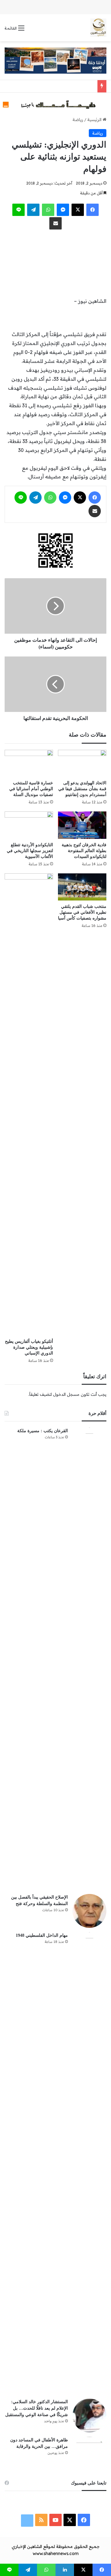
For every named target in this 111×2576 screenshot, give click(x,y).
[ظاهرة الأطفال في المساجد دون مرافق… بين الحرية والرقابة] (89, 2454)
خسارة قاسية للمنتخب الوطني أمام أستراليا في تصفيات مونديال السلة (31, 789)
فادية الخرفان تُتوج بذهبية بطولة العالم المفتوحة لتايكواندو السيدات (84, 851)
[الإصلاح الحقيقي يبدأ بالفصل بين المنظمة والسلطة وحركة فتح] (89, 1911)
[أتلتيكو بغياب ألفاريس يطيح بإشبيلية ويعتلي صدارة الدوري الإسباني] (29, 1104)
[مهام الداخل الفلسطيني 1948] (89, 2163)
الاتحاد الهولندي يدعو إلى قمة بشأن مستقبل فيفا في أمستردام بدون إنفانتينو (82, 789)
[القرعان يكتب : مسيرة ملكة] (89, 1659)
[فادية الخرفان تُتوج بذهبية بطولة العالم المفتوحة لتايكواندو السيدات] (82, 825)
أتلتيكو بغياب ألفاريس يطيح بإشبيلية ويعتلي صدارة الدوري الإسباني (29, 1347)
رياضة (78, 120)
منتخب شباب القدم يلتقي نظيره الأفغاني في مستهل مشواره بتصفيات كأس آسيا (82, 912)
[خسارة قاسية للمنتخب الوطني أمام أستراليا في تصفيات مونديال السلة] (29, 764)
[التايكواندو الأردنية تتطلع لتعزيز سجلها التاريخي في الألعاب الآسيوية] (29, 825)
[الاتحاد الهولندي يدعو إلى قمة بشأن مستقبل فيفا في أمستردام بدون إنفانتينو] (82, 764)
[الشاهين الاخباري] (98, 28)
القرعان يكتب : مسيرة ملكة (43, 1431)
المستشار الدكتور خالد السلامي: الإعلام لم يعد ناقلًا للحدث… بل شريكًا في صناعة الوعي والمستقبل (37, 2408)
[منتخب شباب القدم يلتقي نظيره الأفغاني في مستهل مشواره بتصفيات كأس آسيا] (82, 887)
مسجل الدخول (66, 1394)
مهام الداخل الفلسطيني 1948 (42, 1935)
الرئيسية (95, 120)
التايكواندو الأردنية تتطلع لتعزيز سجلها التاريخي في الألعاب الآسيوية (30, 851)
